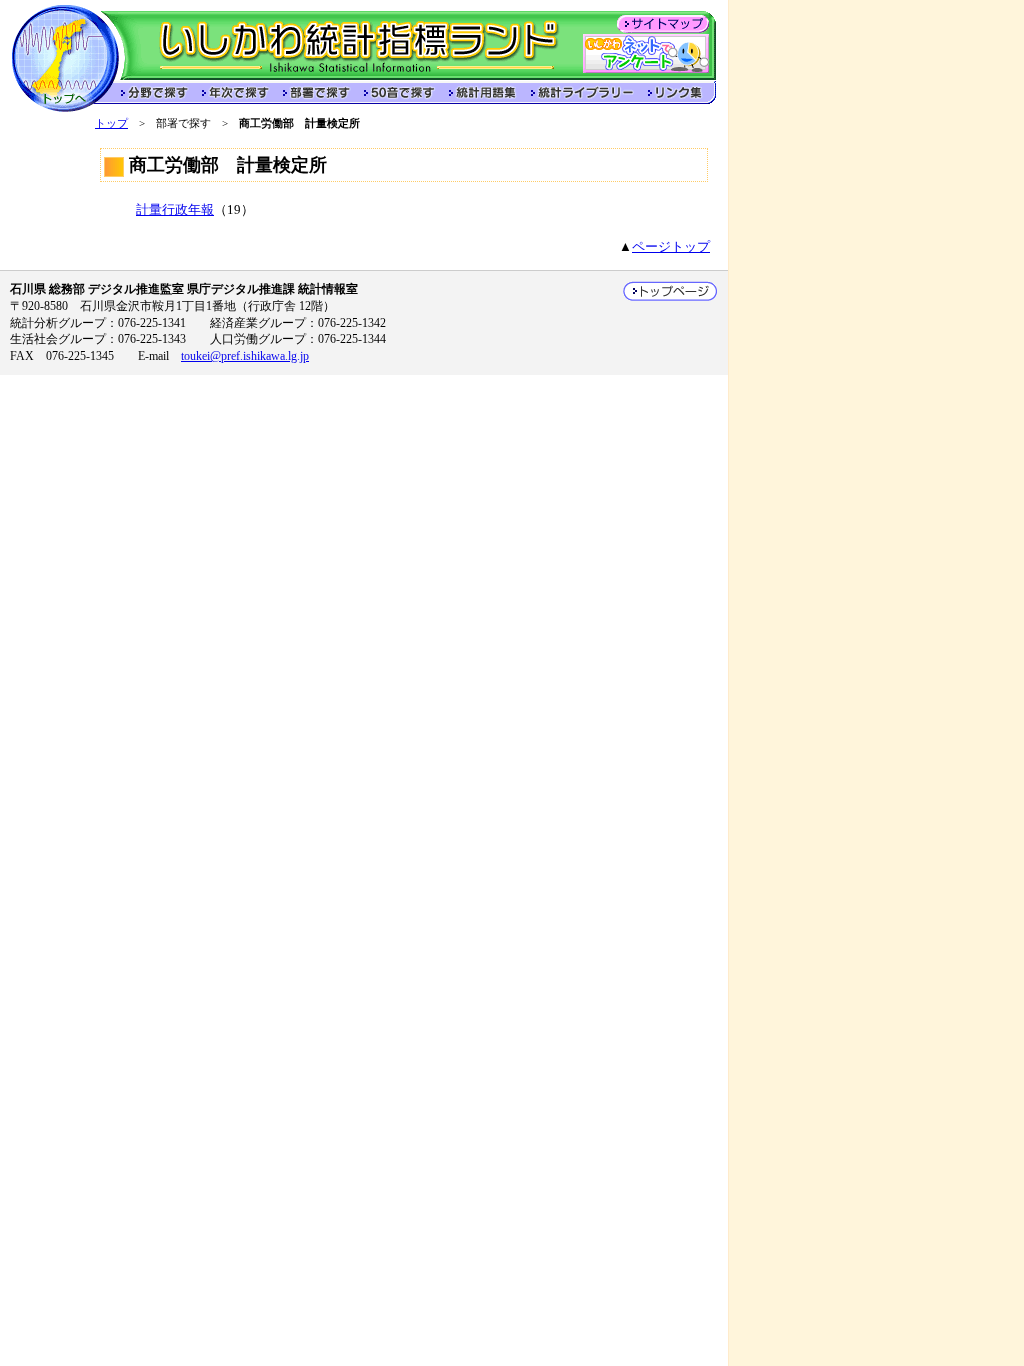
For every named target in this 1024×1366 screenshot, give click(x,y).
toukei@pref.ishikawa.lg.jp (245, 356)
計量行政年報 (175, 210)
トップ (111, 123)
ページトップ (671, 247)
